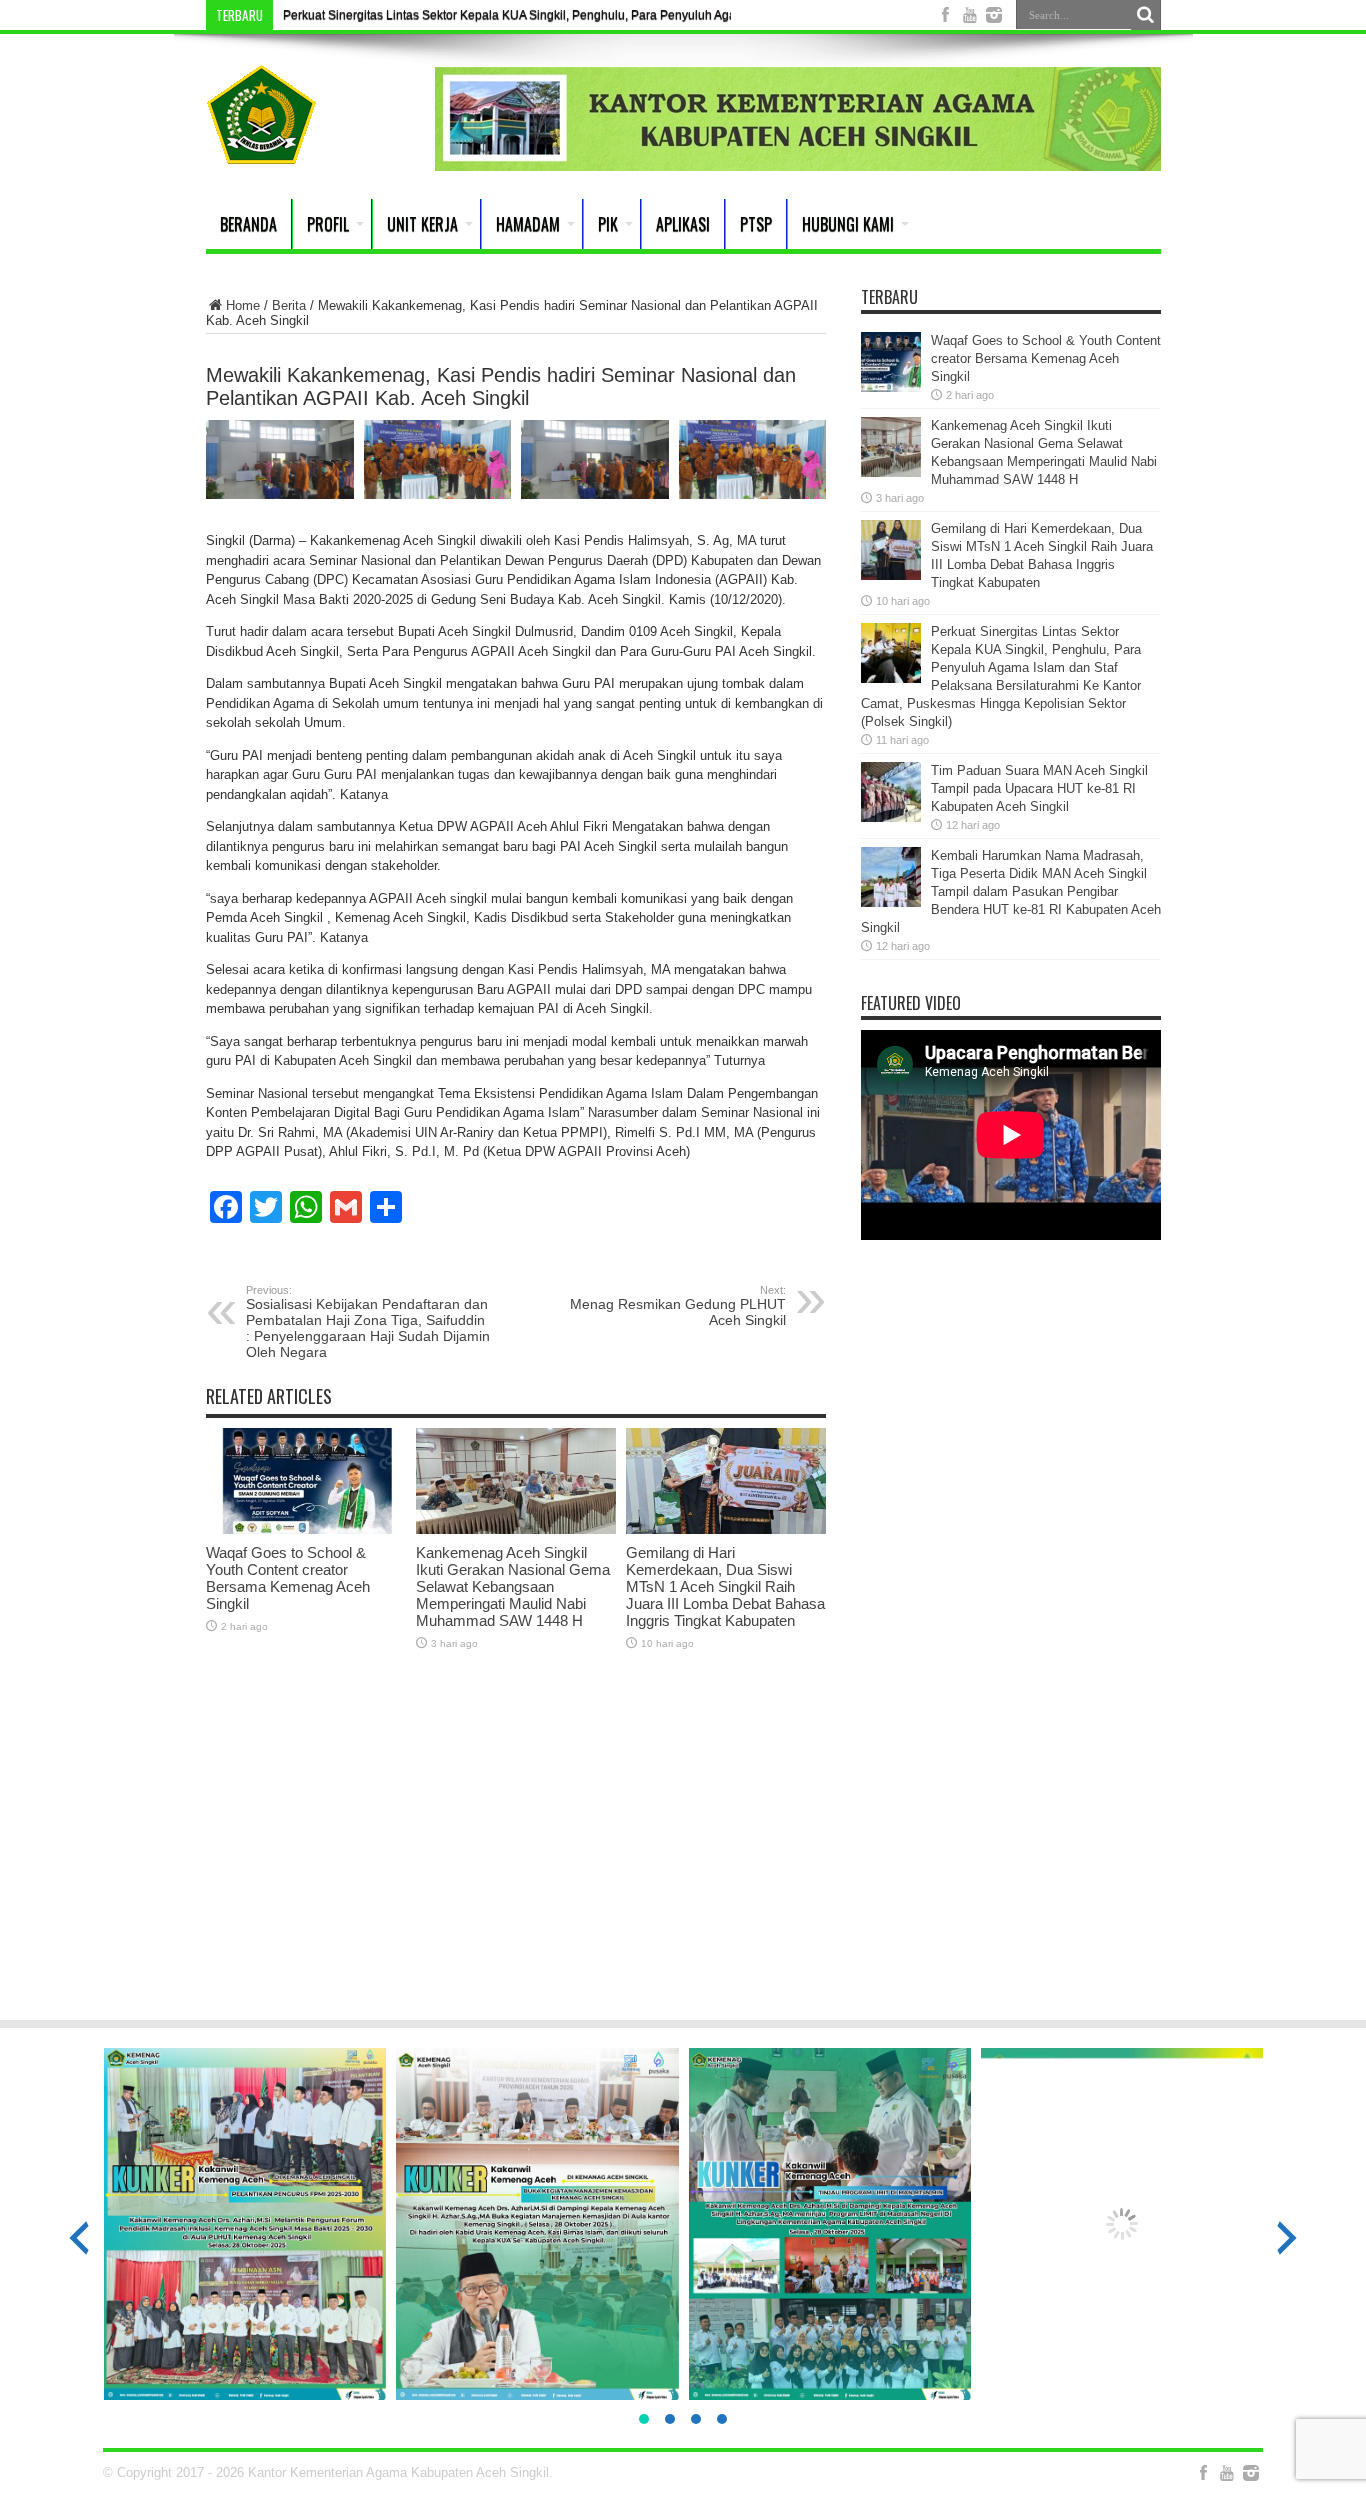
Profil (328, 224)
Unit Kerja (422, 224)
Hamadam (528, 224)
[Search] (1146, 15)
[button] (644, 2419)
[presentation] (79, 2238)
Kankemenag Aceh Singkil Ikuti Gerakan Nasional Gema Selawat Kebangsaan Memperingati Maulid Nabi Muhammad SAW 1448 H (513, 1586)
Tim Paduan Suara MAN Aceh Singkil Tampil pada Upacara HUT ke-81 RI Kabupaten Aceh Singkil (1039, 788)
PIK (608, 224)
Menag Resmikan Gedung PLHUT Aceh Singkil (678, 1306)
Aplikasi (683, 224)
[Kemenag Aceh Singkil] (261, 149)
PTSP (756, 224)
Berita (289, 305)
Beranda (248, 224)
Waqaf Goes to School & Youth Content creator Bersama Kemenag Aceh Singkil (288, 1578)
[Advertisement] (683, 1848)
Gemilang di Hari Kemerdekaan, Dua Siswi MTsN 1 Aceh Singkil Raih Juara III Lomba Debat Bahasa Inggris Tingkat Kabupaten (725, 1586)
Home (243, 305)
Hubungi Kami (848, 224)
